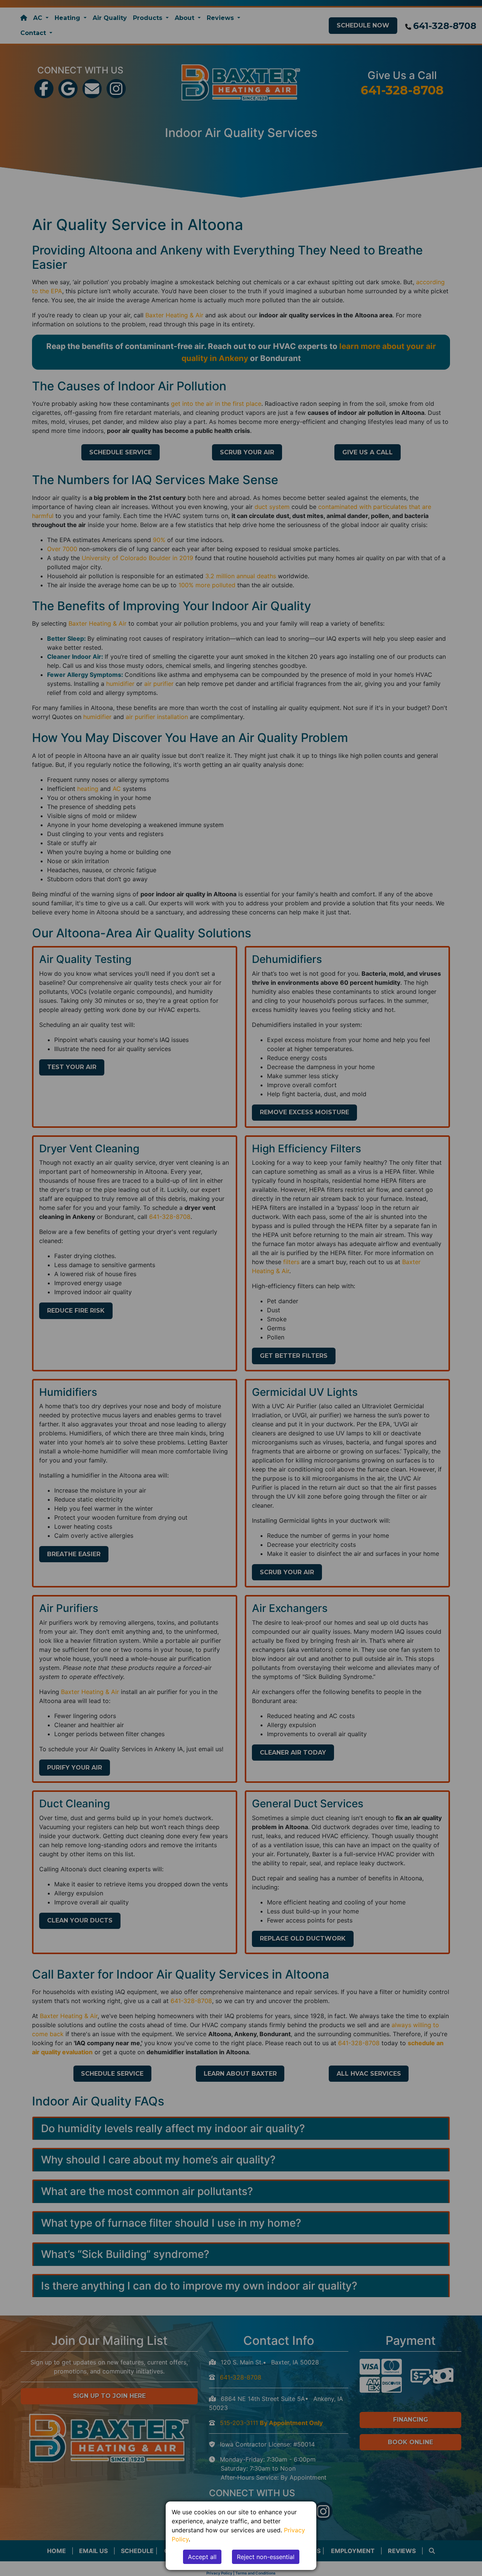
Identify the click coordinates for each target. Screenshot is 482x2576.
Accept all (202, 2557)
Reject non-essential (266, 2557)
